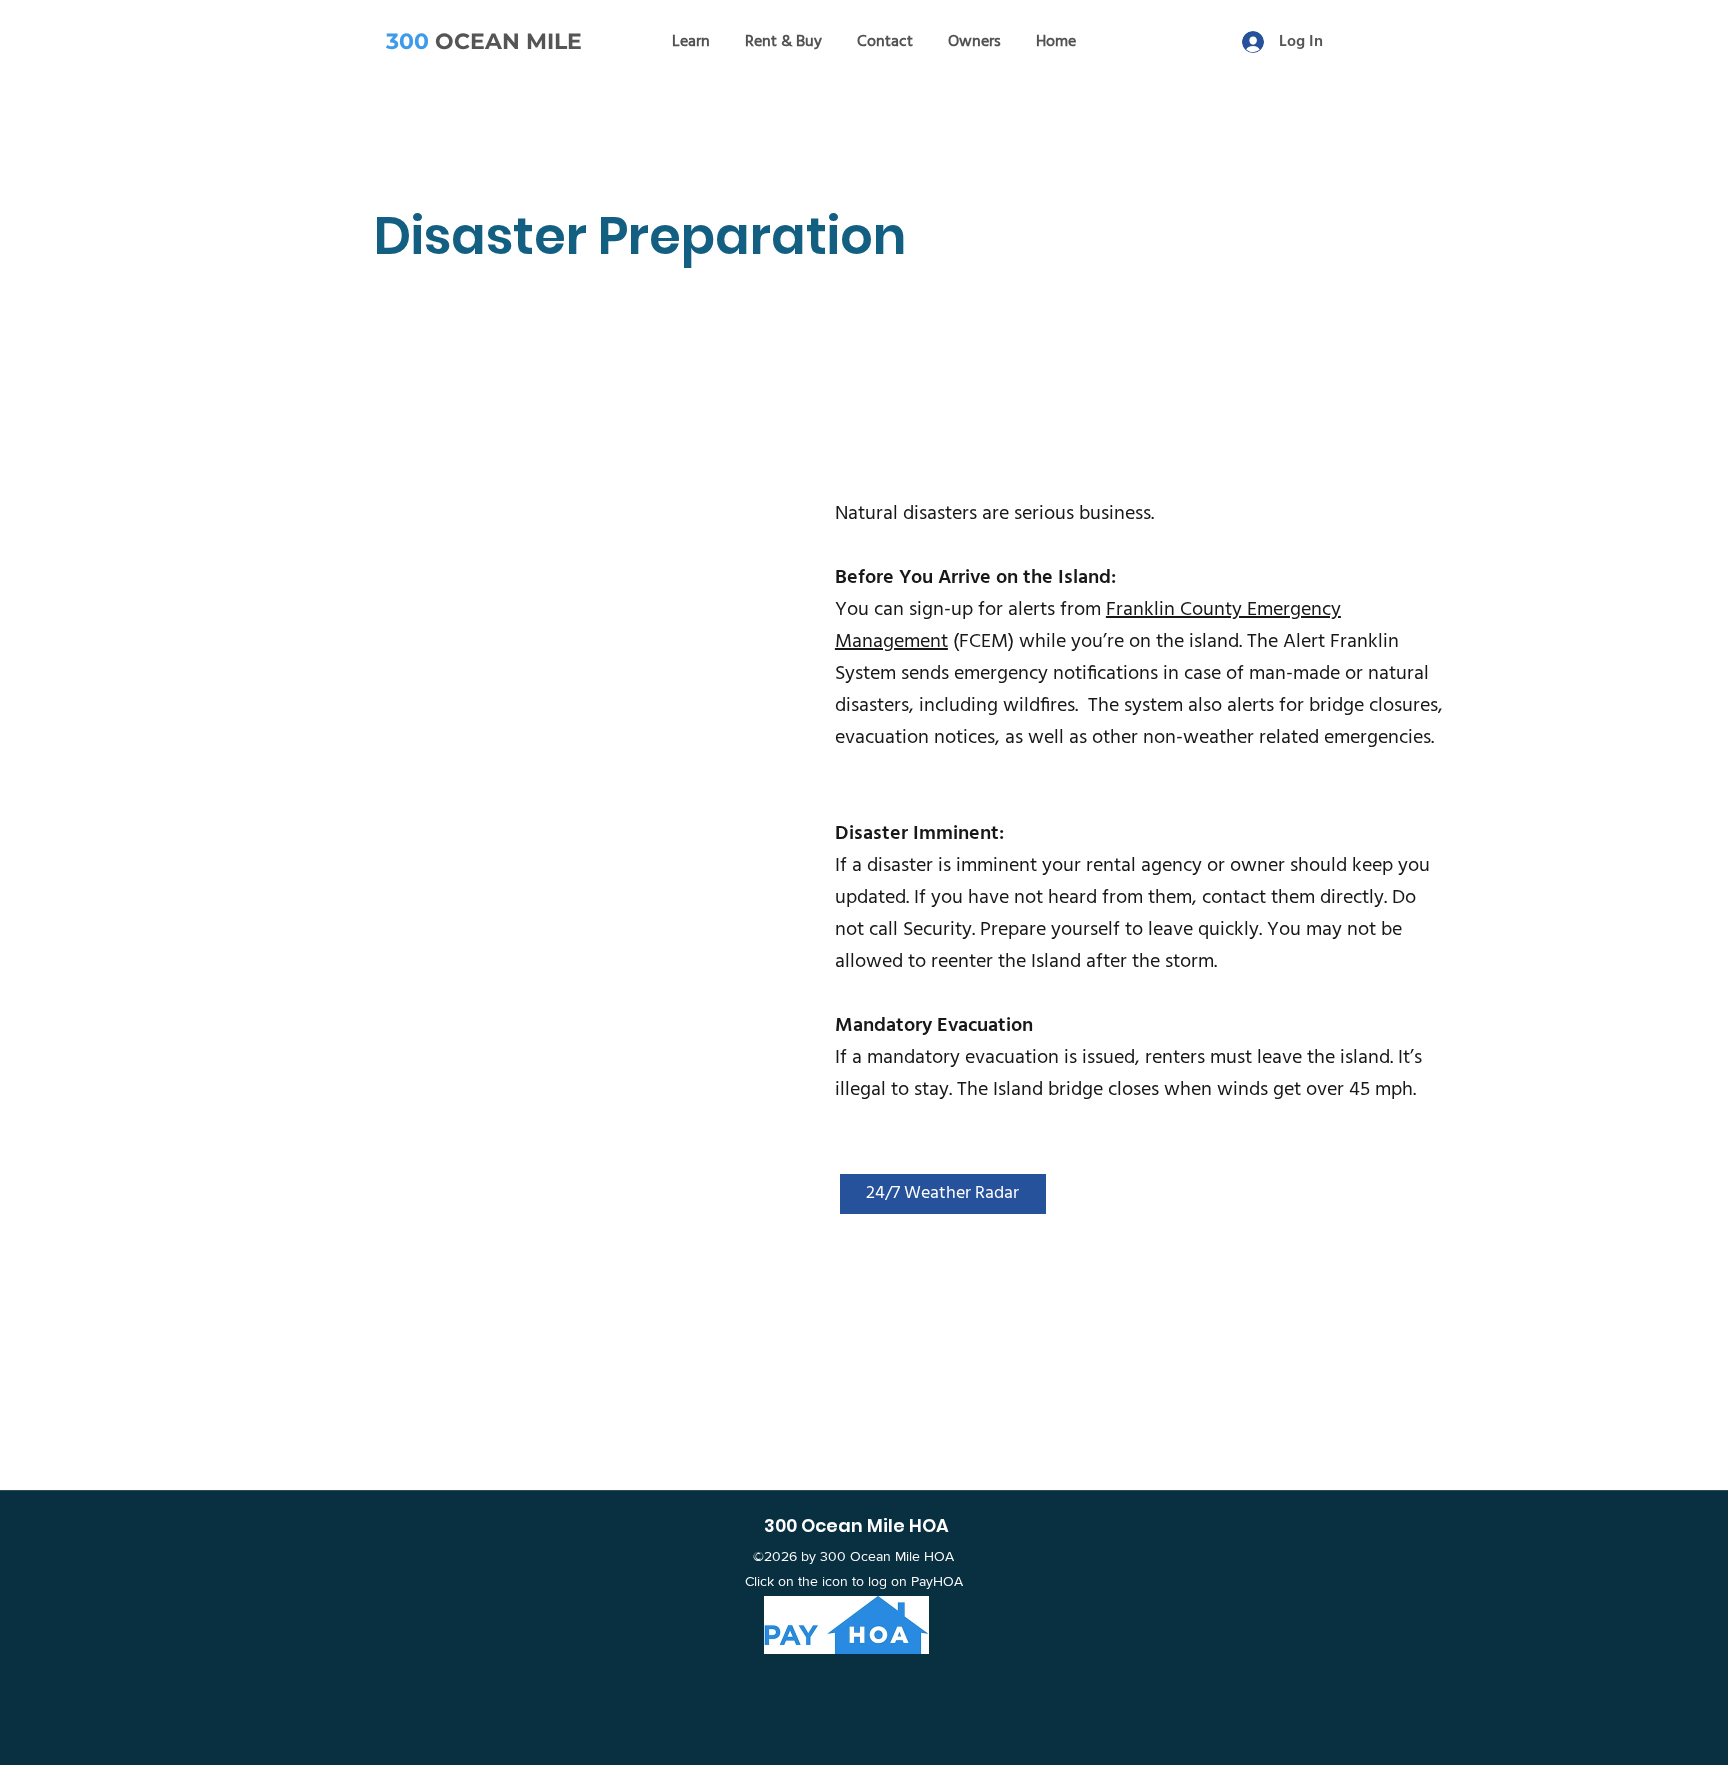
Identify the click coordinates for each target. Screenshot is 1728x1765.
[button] (690, 42)
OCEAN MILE (505, 41)
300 (407, 41)
